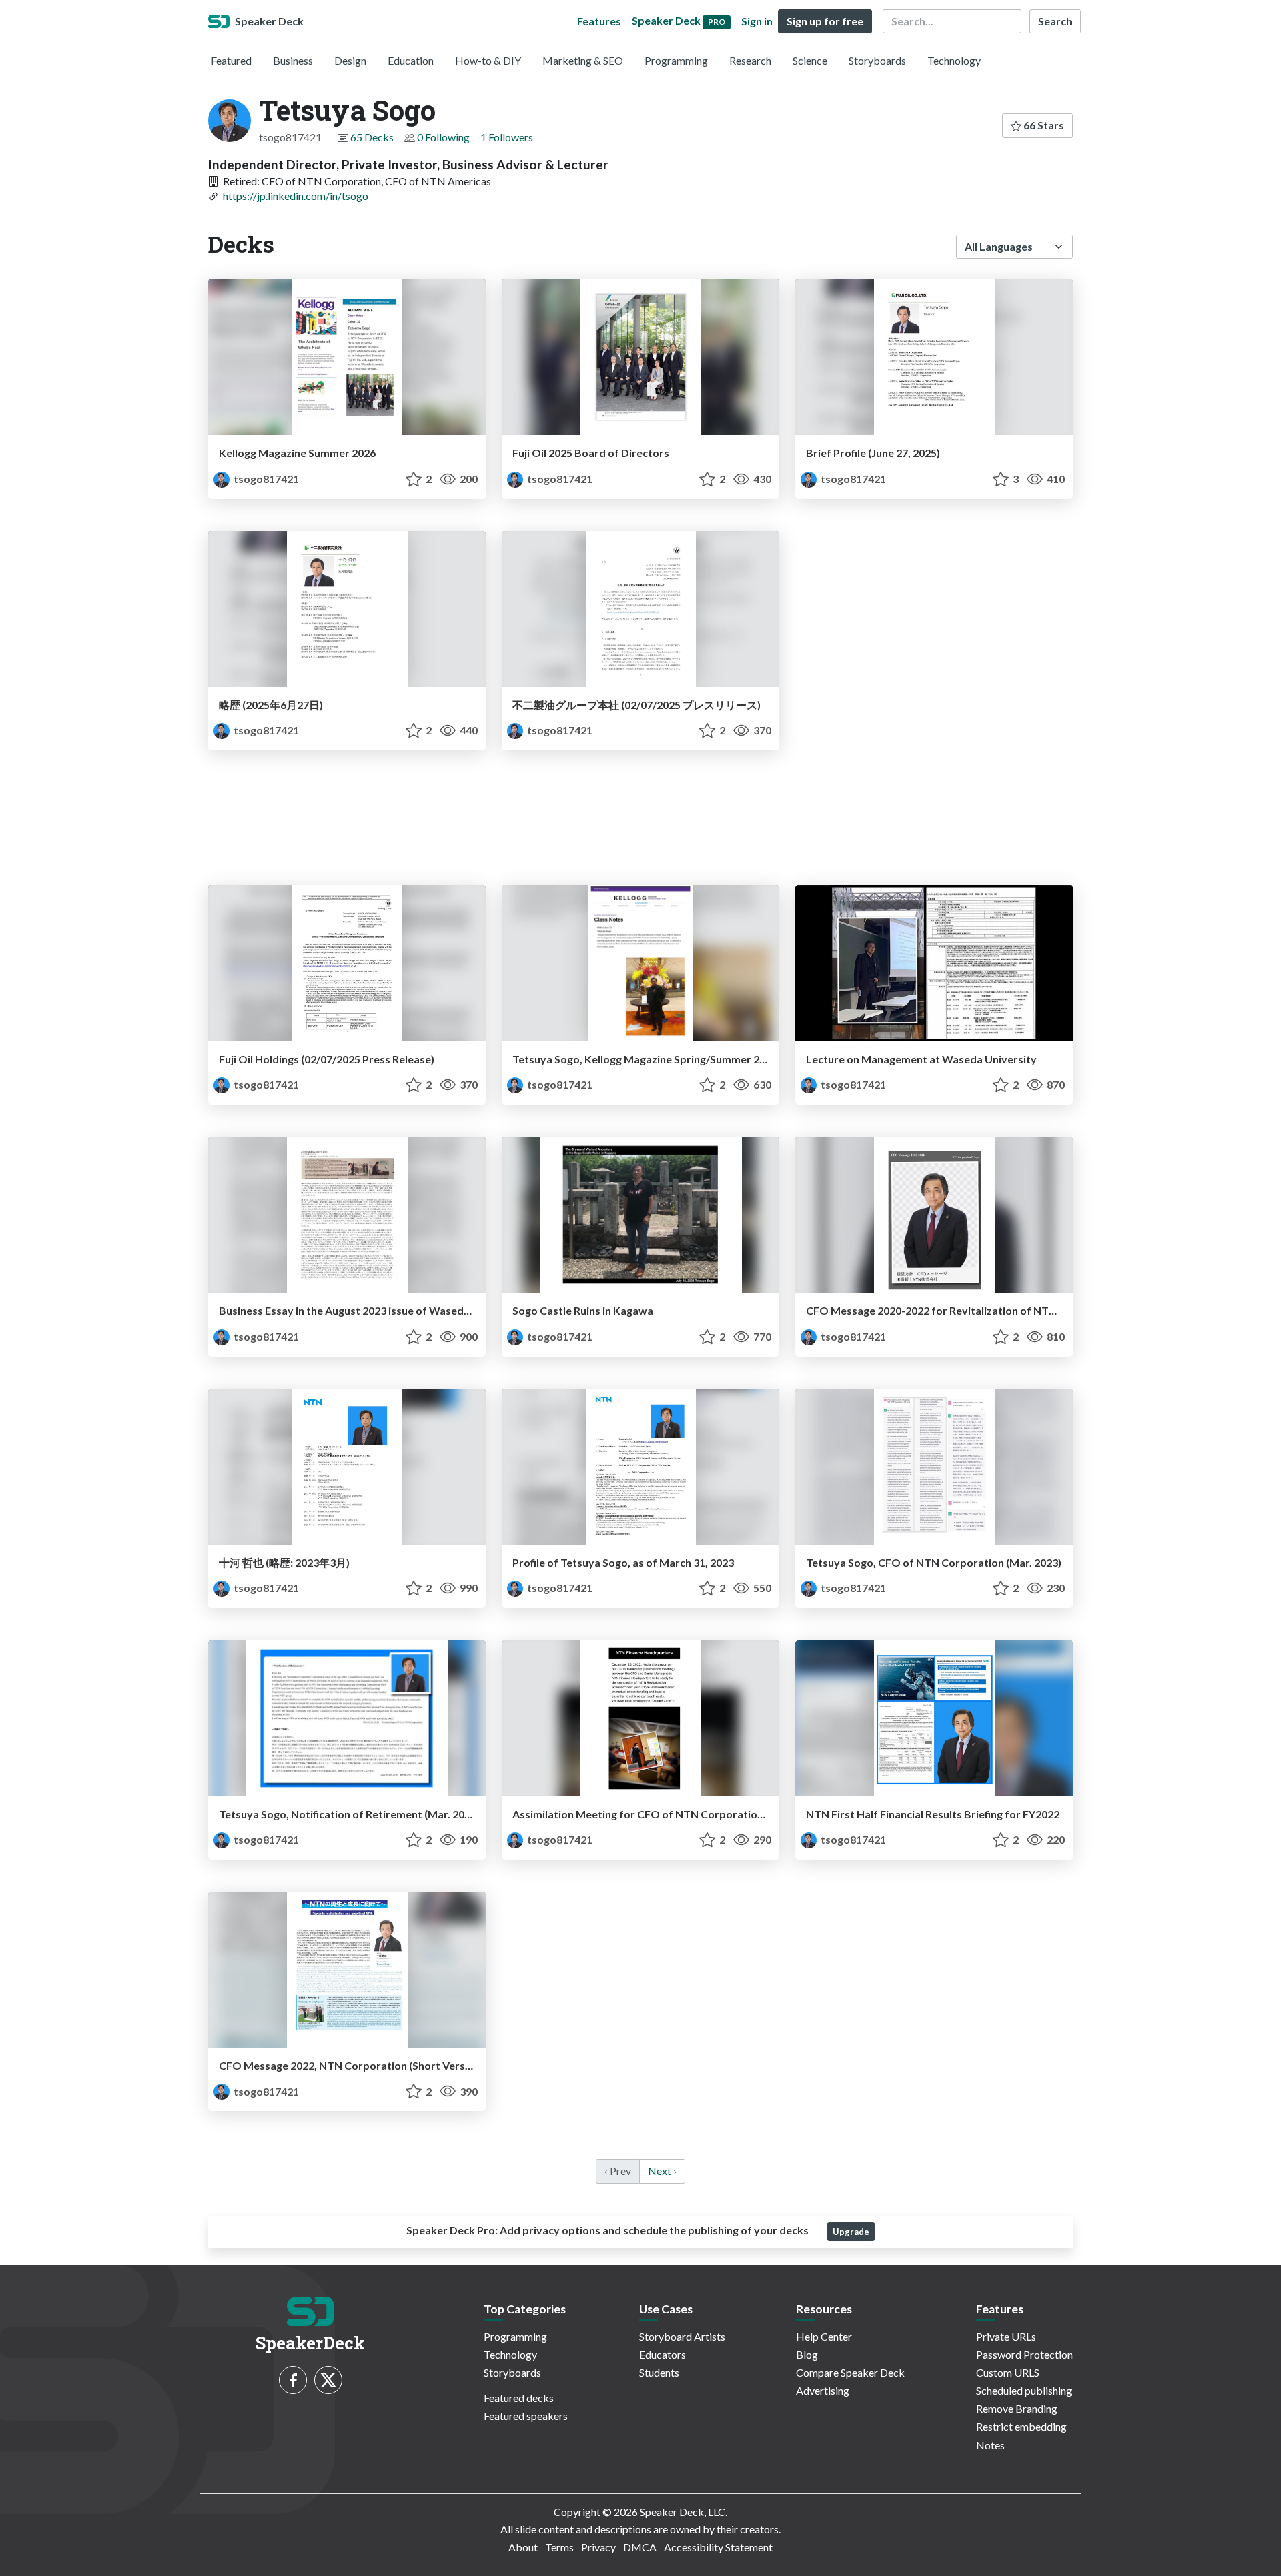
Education (411, 60)
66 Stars (1043, 125)
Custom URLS (1008, 2372)
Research (750, 60)
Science (810, 60)
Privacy (598, 2547)
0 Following (443, 137)
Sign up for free (825, 21)
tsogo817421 (265, 479)
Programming (676, 60)
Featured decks (519, 2398)
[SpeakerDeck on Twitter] (328, 2380)
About (523, 2547)
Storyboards (877, 60)
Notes (990, 2445)
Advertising (823, 2390)
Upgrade (851, 2232)
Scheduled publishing (1024, 2390)
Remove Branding (1017, 2408)
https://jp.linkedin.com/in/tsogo (296, 196)
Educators (663, 2354)
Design (350, 60)
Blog (807, 2354)
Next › (662, 2171)
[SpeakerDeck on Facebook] (293, 2380)
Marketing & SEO (583, 60)
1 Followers (507, 137)
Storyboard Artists (682, 2336)
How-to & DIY (488, 60)
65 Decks (372, 137)
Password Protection (1024, 2354)
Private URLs (1006, 2336)
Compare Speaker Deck (850, 2372)
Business (293, 60)
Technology (954, 60)
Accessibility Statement (718, 2547)
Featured (231, 60)
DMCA (640, 2547)
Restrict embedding (1021, 2426)
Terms (559, 2547)
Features (599, 21)
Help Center (824, 2336)
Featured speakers (526, 2416)
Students (659, 2372)
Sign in (757, 21)
